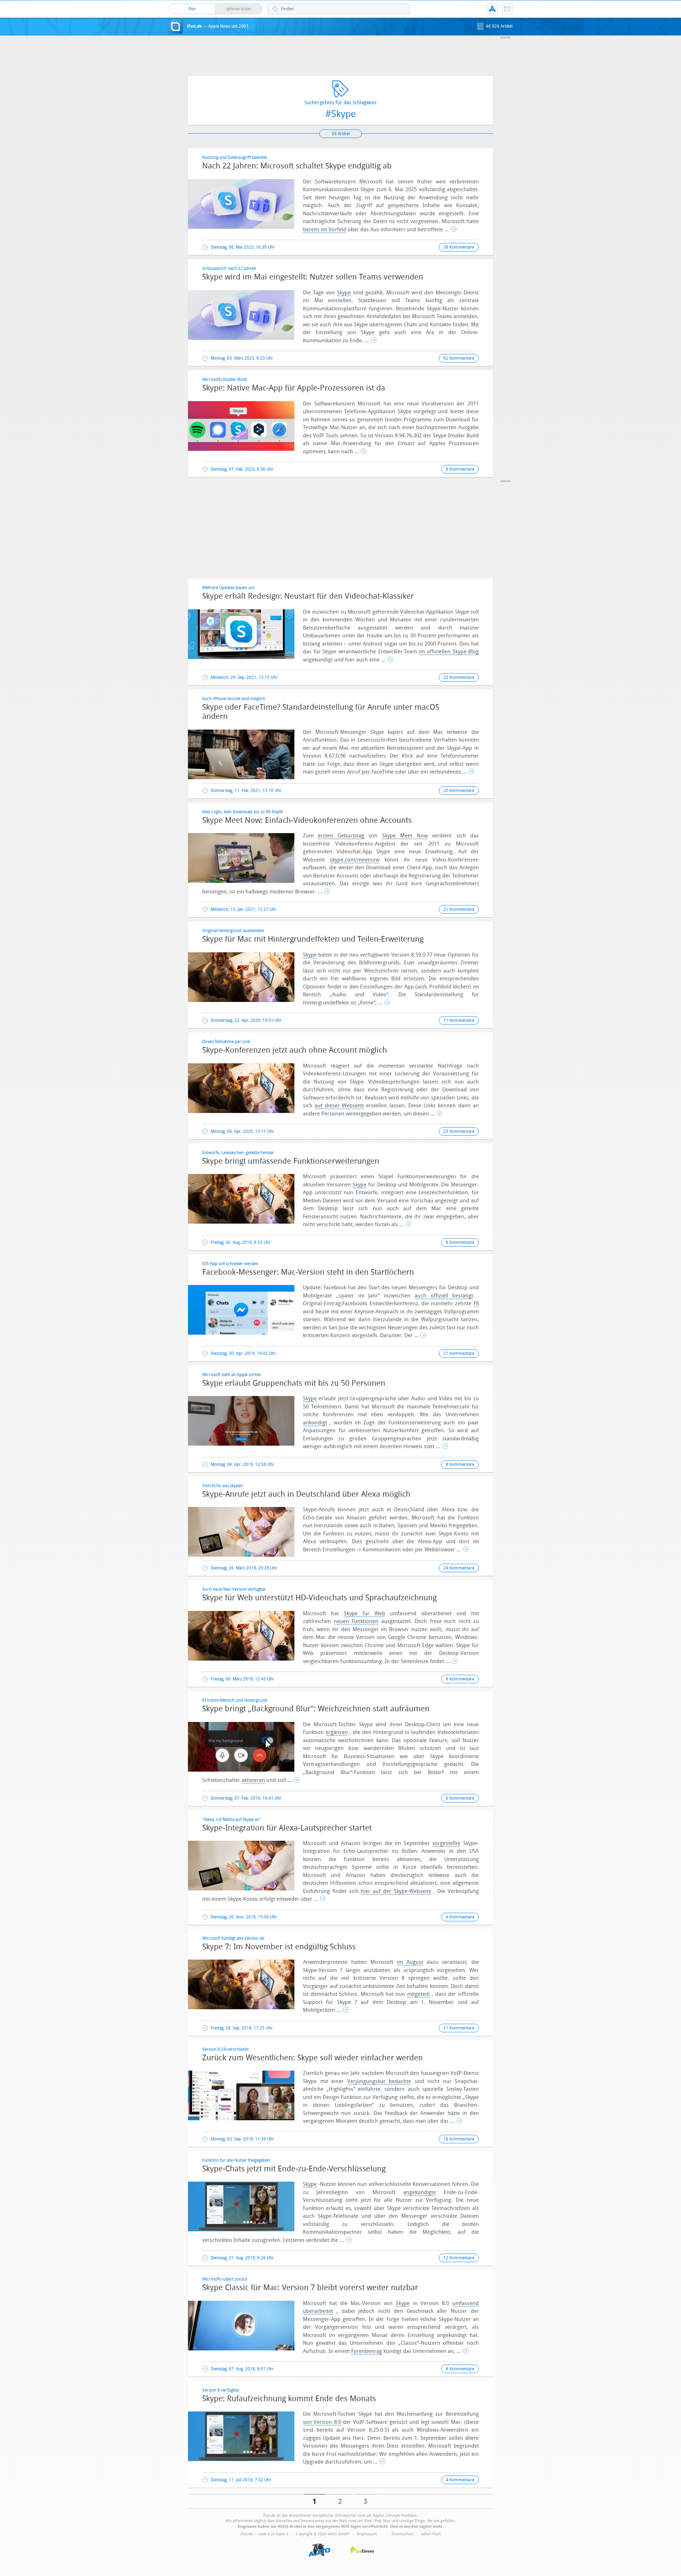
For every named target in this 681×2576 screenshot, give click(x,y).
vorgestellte (446, 1843)
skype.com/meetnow (355, 860)
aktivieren (253, 1780)
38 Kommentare (459, 247)
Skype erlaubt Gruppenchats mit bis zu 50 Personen (294, 1383)
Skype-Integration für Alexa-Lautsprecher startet (287, 1828)
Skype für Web (364, 1613)
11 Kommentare (459, 1020)
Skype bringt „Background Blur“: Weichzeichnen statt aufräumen (316, 1709)
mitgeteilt (419, 1994)
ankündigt (315, 1423)
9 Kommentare (460, 469)
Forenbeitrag (367, 2351)
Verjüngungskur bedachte (379, 2081)
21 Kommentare (459, 909)
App (492, 9)
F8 (476, 1303)
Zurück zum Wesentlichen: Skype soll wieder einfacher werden (312, 2058)
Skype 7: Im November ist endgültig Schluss (279, 1947)
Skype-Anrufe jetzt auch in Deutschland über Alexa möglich (306, 1494)
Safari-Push (431, 2534)
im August (410, 1962)
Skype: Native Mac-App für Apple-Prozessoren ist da (294, 388)
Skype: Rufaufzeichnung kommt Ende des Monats (289, 2399)
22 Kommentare (459, 677)
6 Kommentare (460, 1798)
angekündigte (420, 2192)
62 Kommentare (459, 358)
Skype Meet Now (405, 836)
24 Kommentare (459, 1568)
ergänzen (337, 1732)
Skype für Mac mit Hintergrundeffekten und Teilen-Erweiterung (313, 939)
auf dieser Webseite (339, 1106)
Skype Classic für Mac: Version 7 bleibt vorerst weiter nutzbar (310, 2288)
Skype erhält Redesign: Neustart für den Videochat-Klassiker (308, 596)
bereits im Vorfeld (325, 229)
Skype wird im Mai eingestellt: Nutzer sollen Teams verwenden (313, 277)
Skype (344, 293)
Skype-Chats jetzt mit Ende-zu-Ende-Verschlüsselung (294, 2169)
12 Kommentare (459, 2258)
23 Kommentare (459, 1131)
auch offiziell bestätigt (444, 1296)
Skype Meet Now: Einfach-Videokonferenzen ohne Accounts (307, 820)
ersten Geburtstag (341, 836)
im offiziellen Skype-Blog (449, 652)
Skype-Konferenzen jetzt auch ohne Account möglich (295, 1050)
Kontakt (507, 9)
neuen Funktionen (356, 1621)
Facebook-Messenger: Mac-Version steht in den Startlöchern (308, 1272)
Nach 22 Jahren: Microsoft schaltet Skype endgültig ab (297, 166)
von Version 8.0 (322, 2422)
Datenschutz (402, 2534)
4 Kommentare (460, 1917)
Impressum (367, 2534)
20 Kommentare (459, 791)
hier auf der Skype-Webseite (396, 1891)
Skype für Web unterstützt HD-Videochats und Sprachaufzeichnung (319, 1598)
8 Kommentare (460, 1464)
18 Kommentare (459, 2139)
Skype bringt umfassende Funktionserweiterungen (291, 1161)
